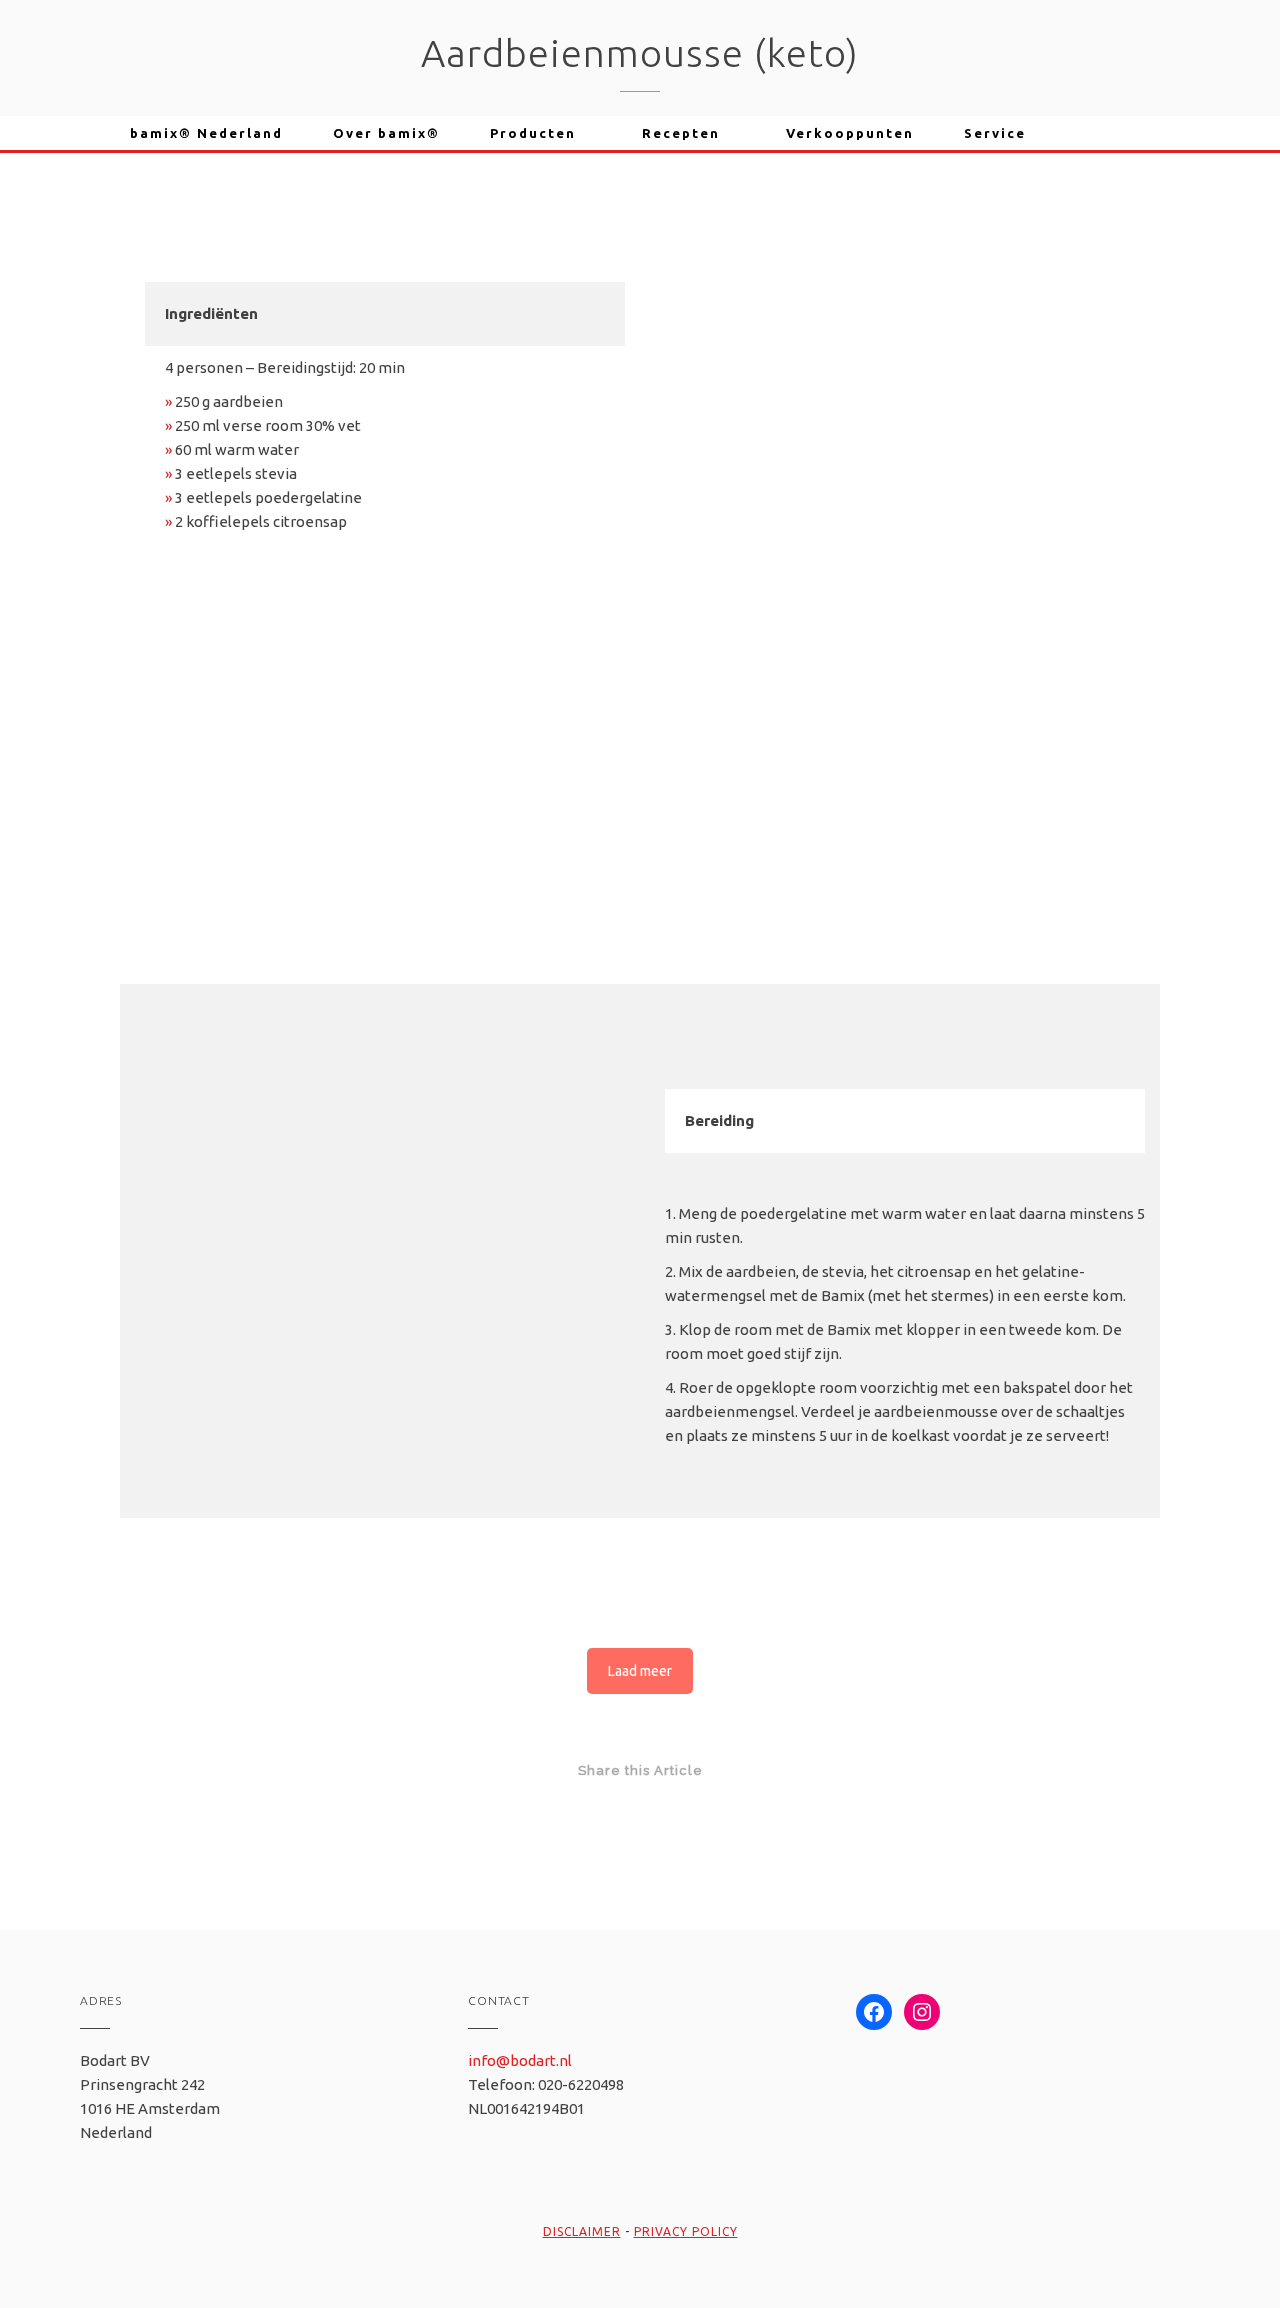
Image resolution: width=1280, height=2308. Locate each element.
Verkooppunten (850, 133)
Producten (533, 133)
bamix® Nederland (206, 133)
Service (995, 133)
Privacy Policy (686, 2231)
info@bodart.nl (520, 2060)
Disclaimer (582, 2231)
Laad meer (640, 1671)
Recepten (681, 133)
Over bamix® (386, 133)
